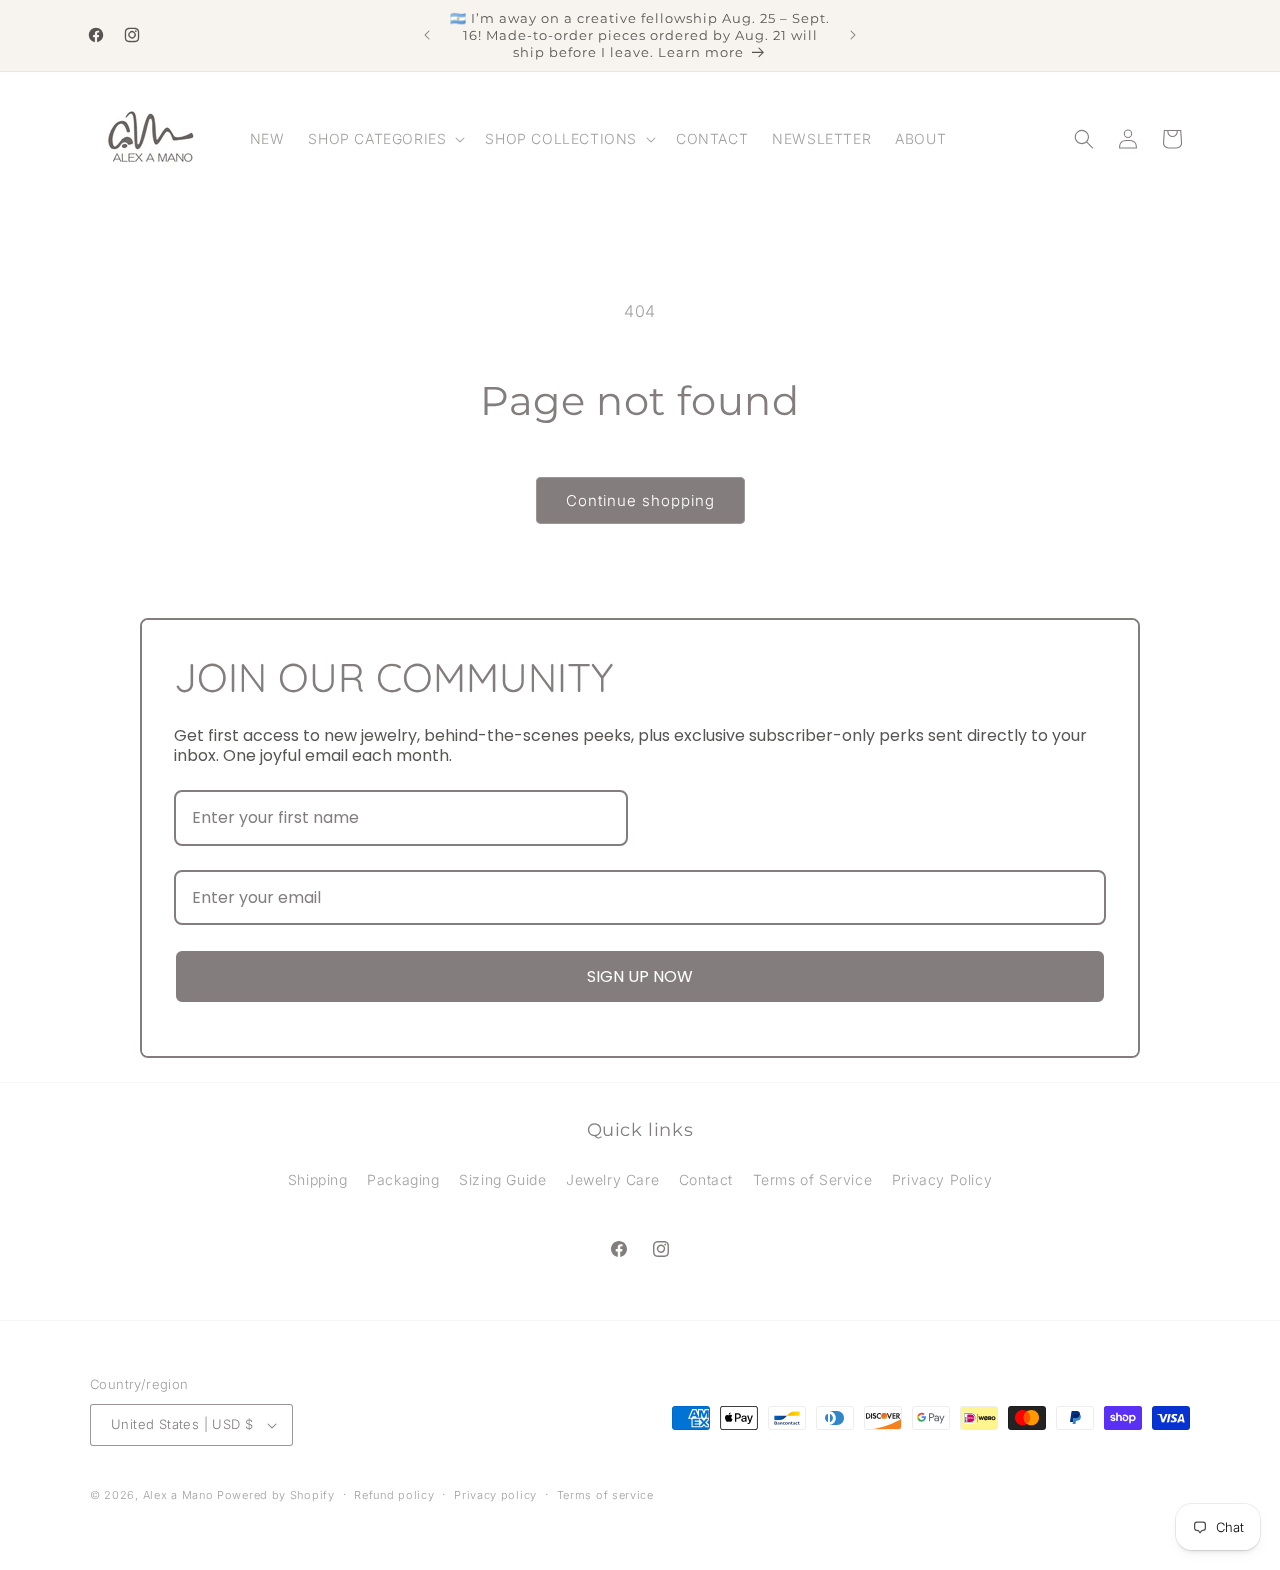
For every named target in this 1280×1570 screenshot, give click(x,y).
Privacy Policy (942, 1179)
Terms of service (605, 1495)
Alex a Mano (180, 1495)
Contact (706, 1179)
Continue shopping (640, 500)
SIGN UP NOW (640, 976)
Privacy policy (495, 1495)
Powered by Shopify (276, 1495)
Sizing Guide (502, 1179)
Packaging (403, 1179)
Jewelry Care (612, 1179)
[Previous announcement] (427, 35)
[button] (384, 139)
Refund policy (394, 1495)
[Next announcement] (853, 35)
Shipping (318, 1179)
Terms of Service (813, 1179)
